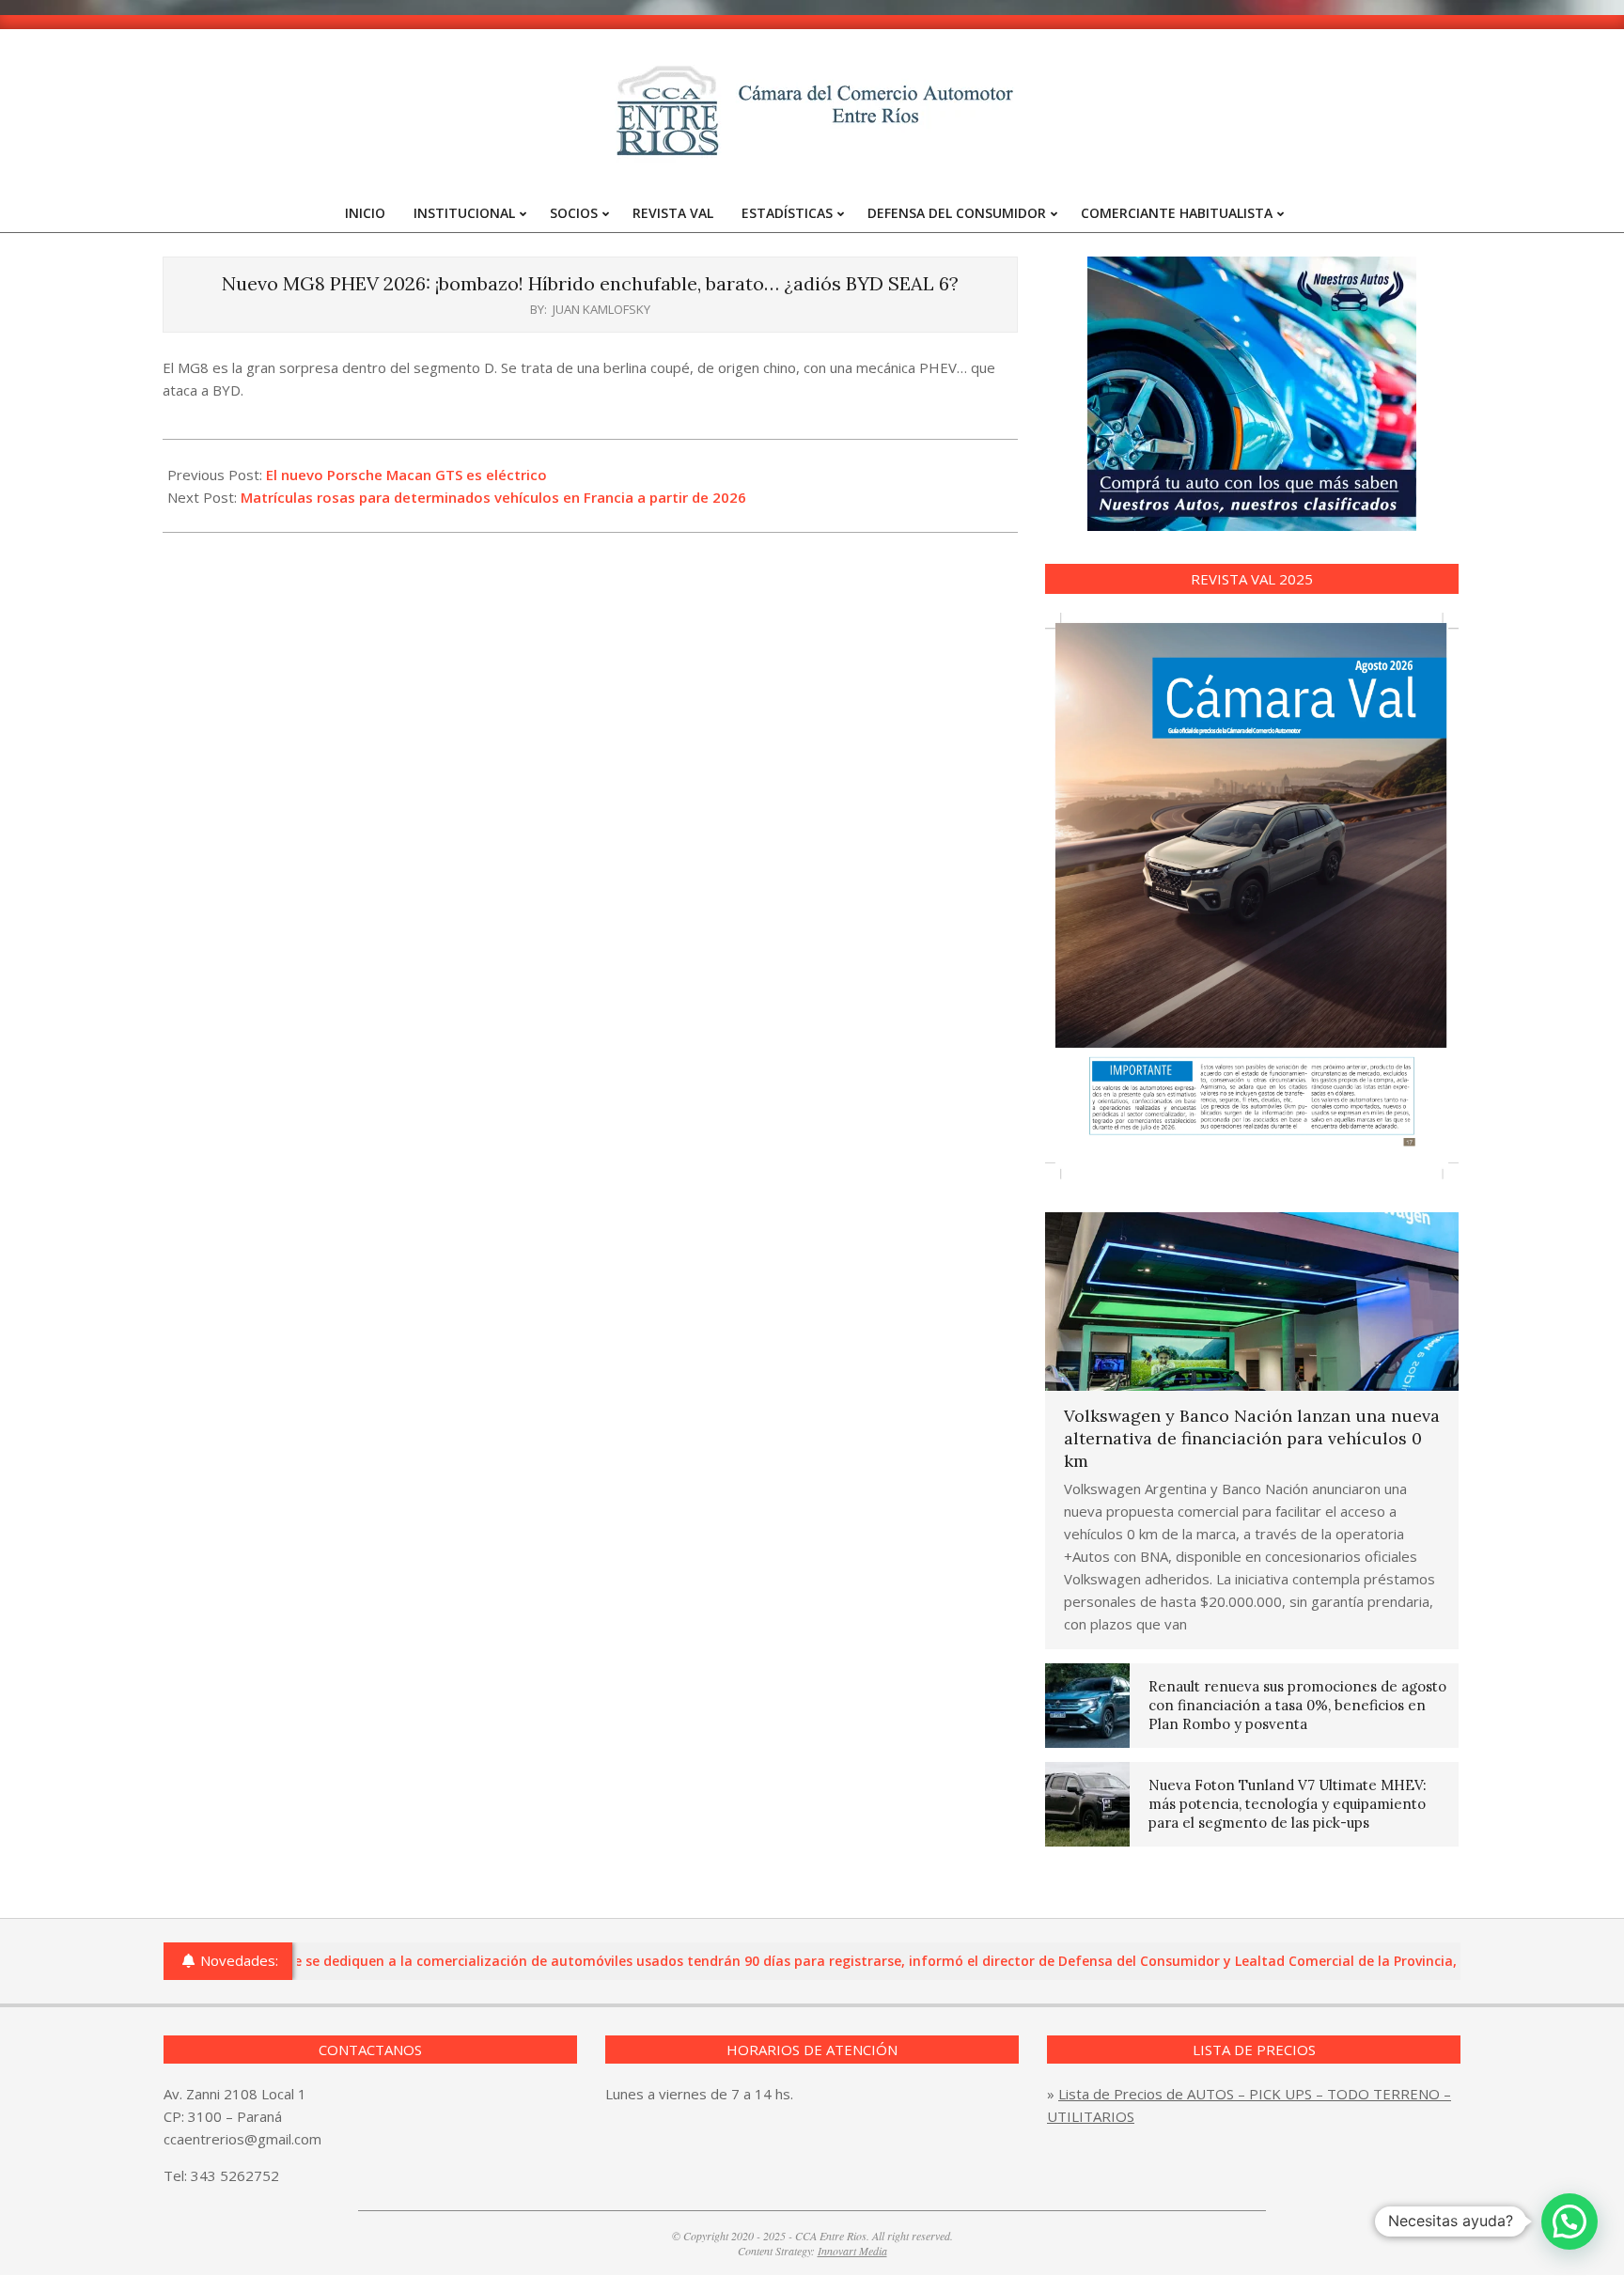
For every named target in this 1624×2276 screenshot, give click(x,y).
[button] (1569, 2221)
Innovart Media (852, 2251)
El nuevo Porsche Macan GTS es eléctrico (406, 475)
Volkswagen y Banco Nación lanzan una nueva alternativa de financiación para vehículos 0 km (1252, 1438)
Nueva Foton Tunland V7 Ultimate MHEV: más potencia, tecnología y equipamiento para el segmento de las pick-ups (1288, 1804)
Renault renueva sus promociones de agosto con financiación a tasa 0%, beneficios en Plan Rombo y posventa (1297, 1705)
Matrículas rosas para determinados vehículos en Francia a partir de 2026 (493, 497)
